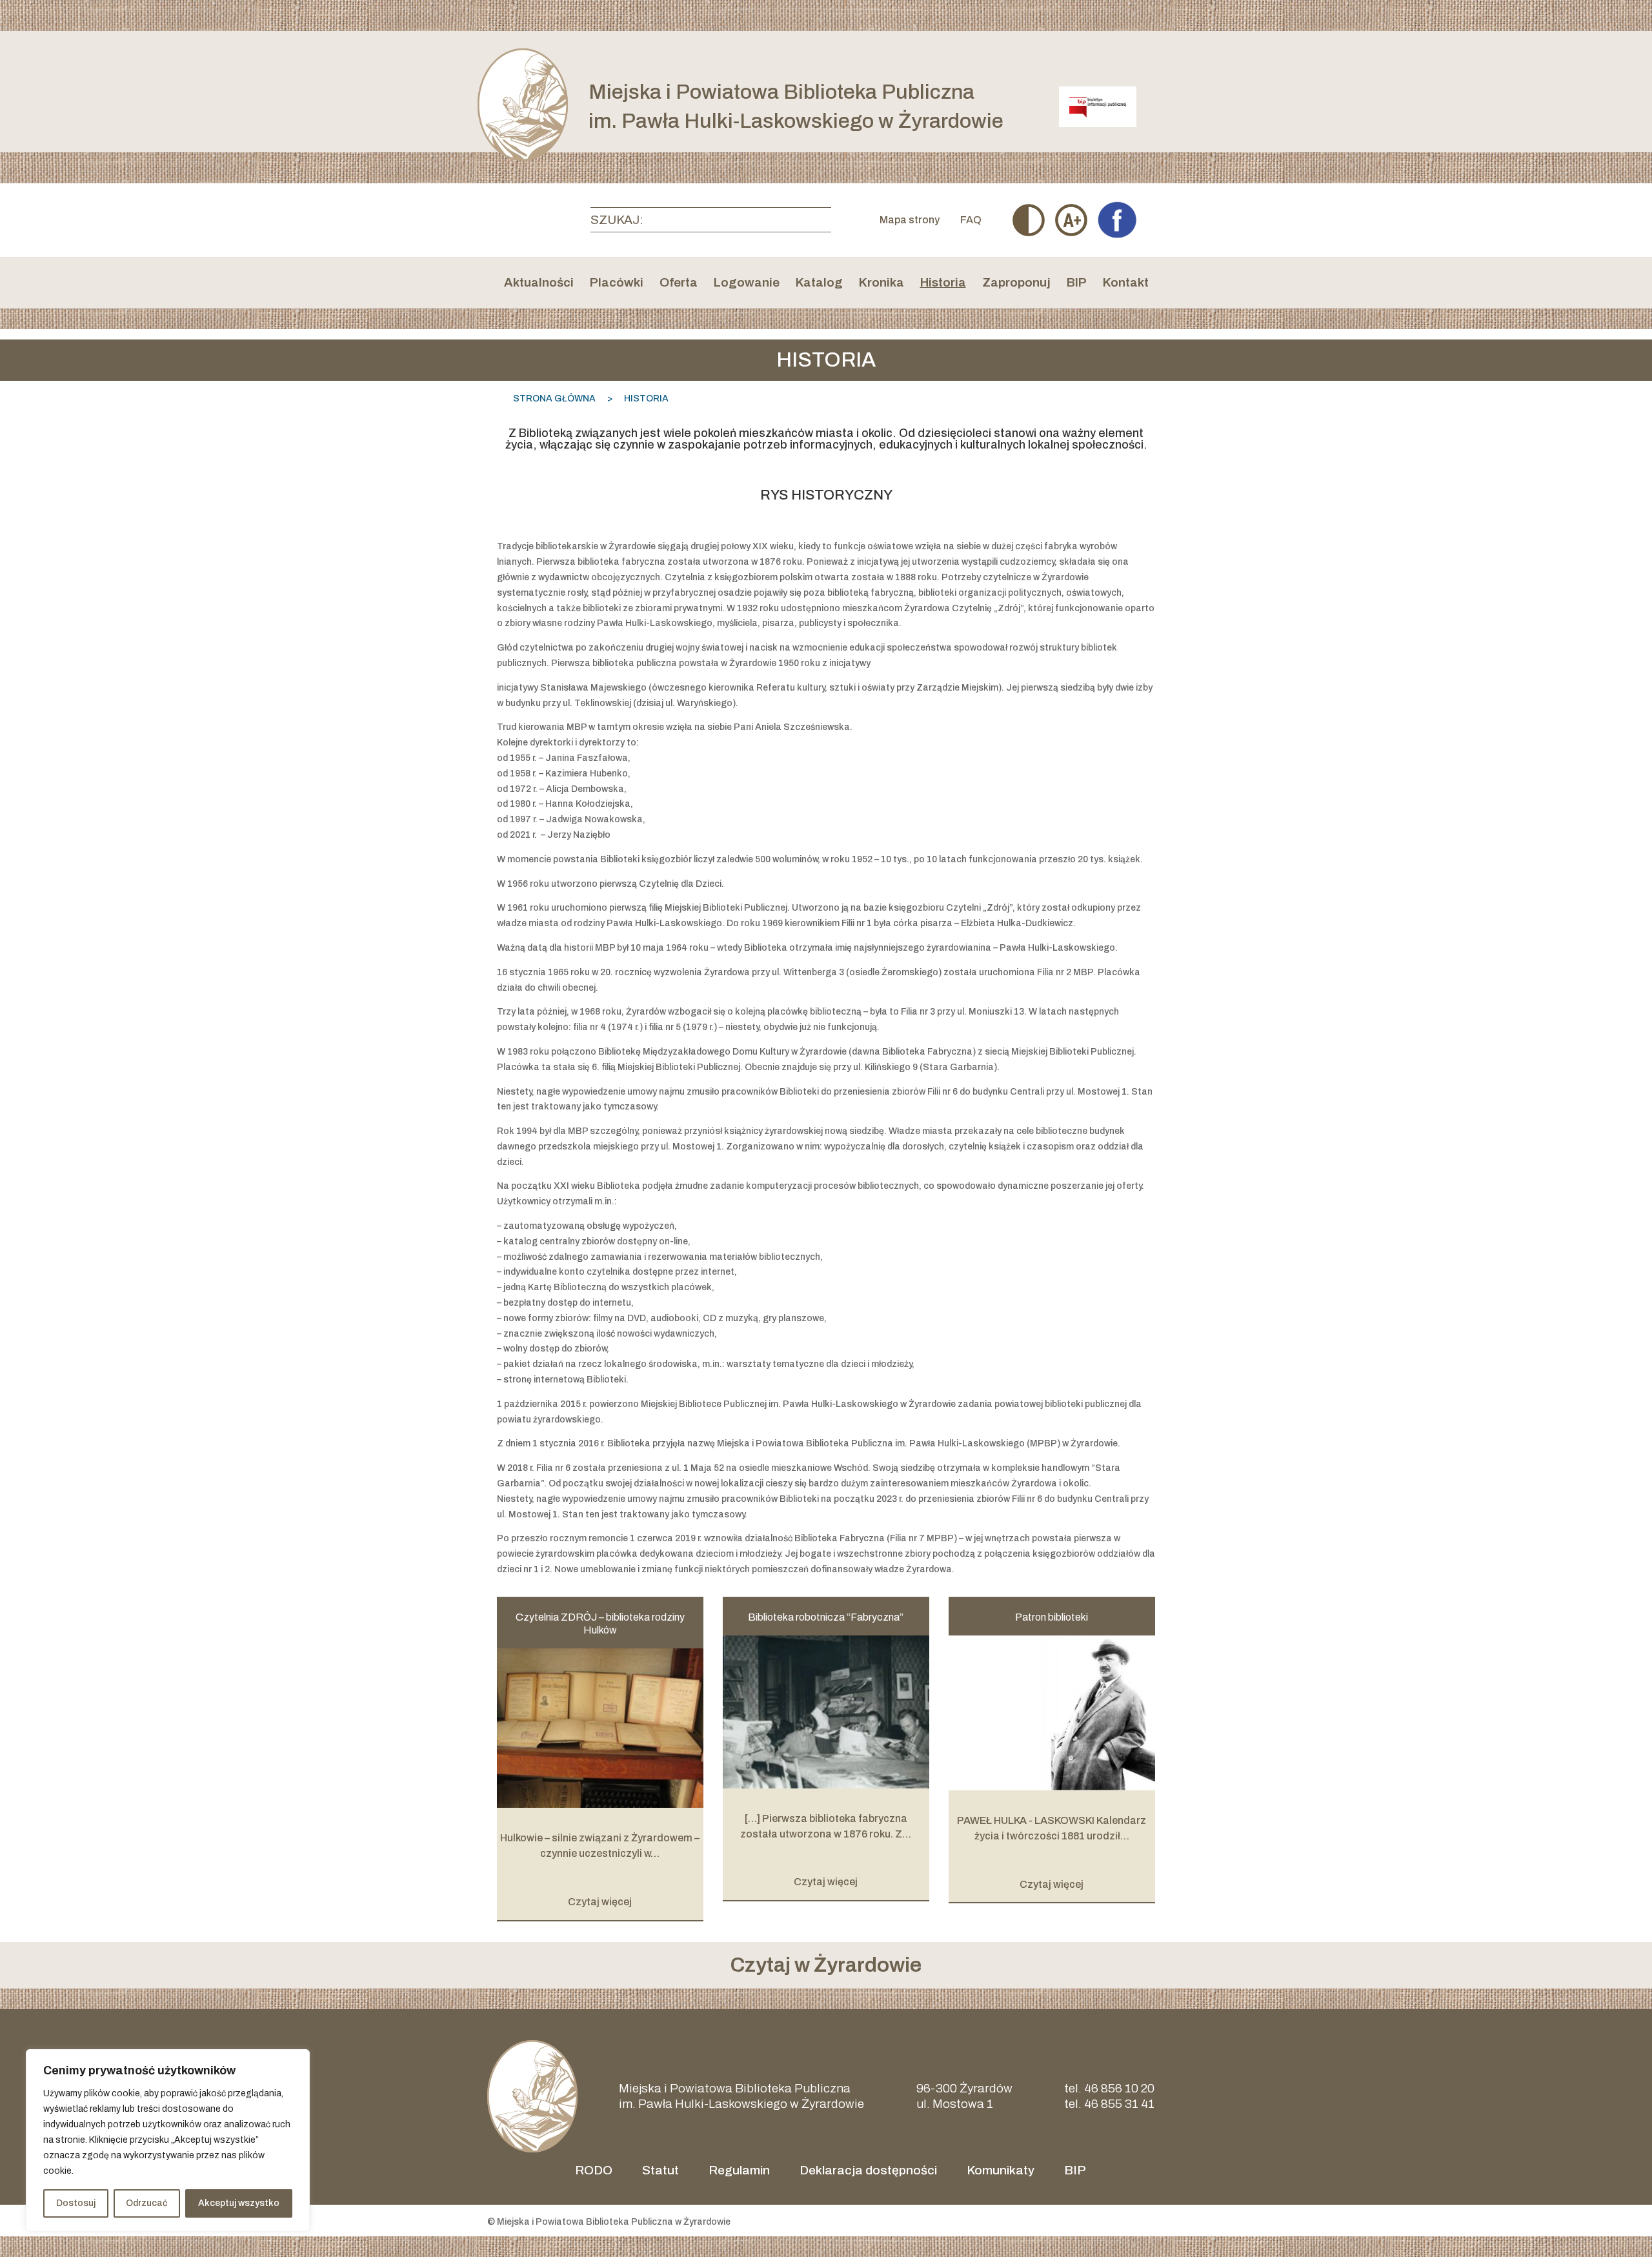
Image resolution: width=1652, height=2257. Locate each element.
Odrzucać (146, 2203)
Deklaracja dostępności (868, 2170)
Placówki (617, 284)
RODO (594, 2170)
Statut (660, 2170)
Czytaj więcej (600, 1902)
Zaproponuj (1016, 284)
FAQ (971, 220)
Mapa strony (910, 220)
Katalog (819, 284)
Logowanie (747, 284)
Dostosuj (76, 2203)
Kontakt (1126, 284)
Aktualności (539, 284)
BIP (1077, 284)
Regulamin (739, 2170)
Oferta (679, 284)
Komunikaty (1001, 2170)
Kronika (881, 284)
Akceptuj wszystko (239, 2203)
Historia (943, 284)
